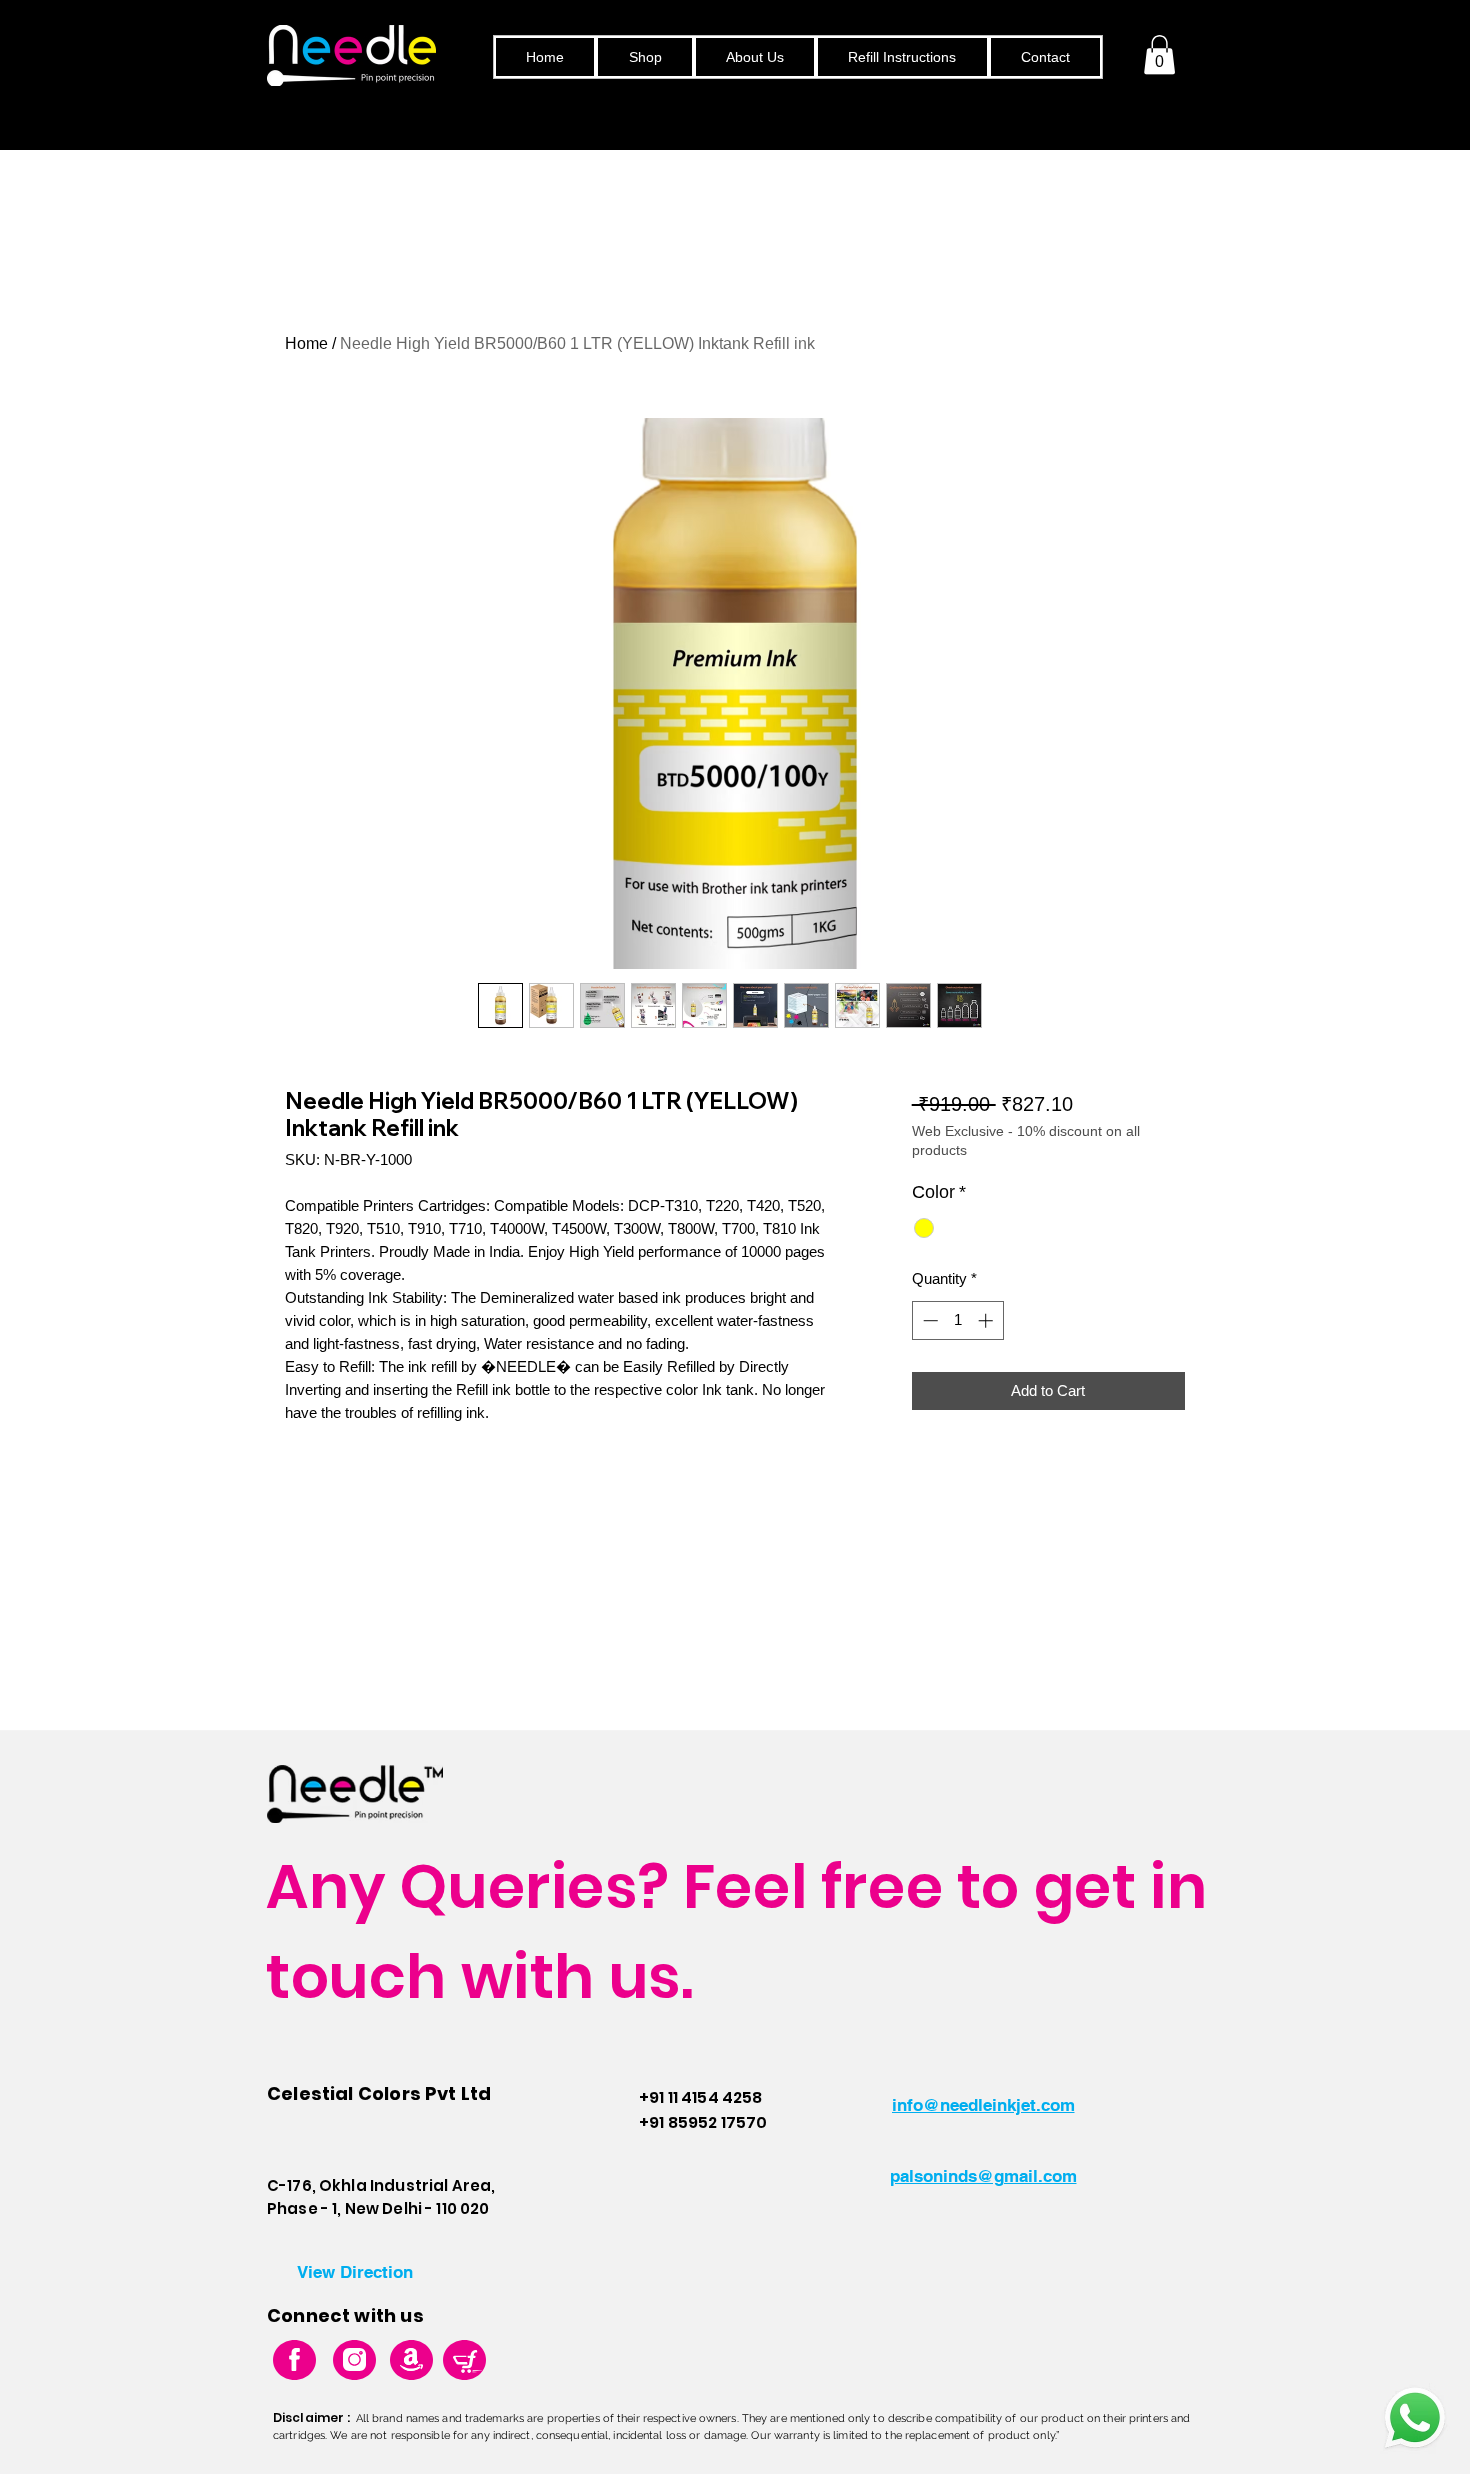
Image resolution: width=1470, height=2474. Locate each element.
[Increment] (987, 1320)
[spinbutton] (957, 1320)
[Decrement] (928, 1320)
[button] (1159, 54)
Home (306, 343)
